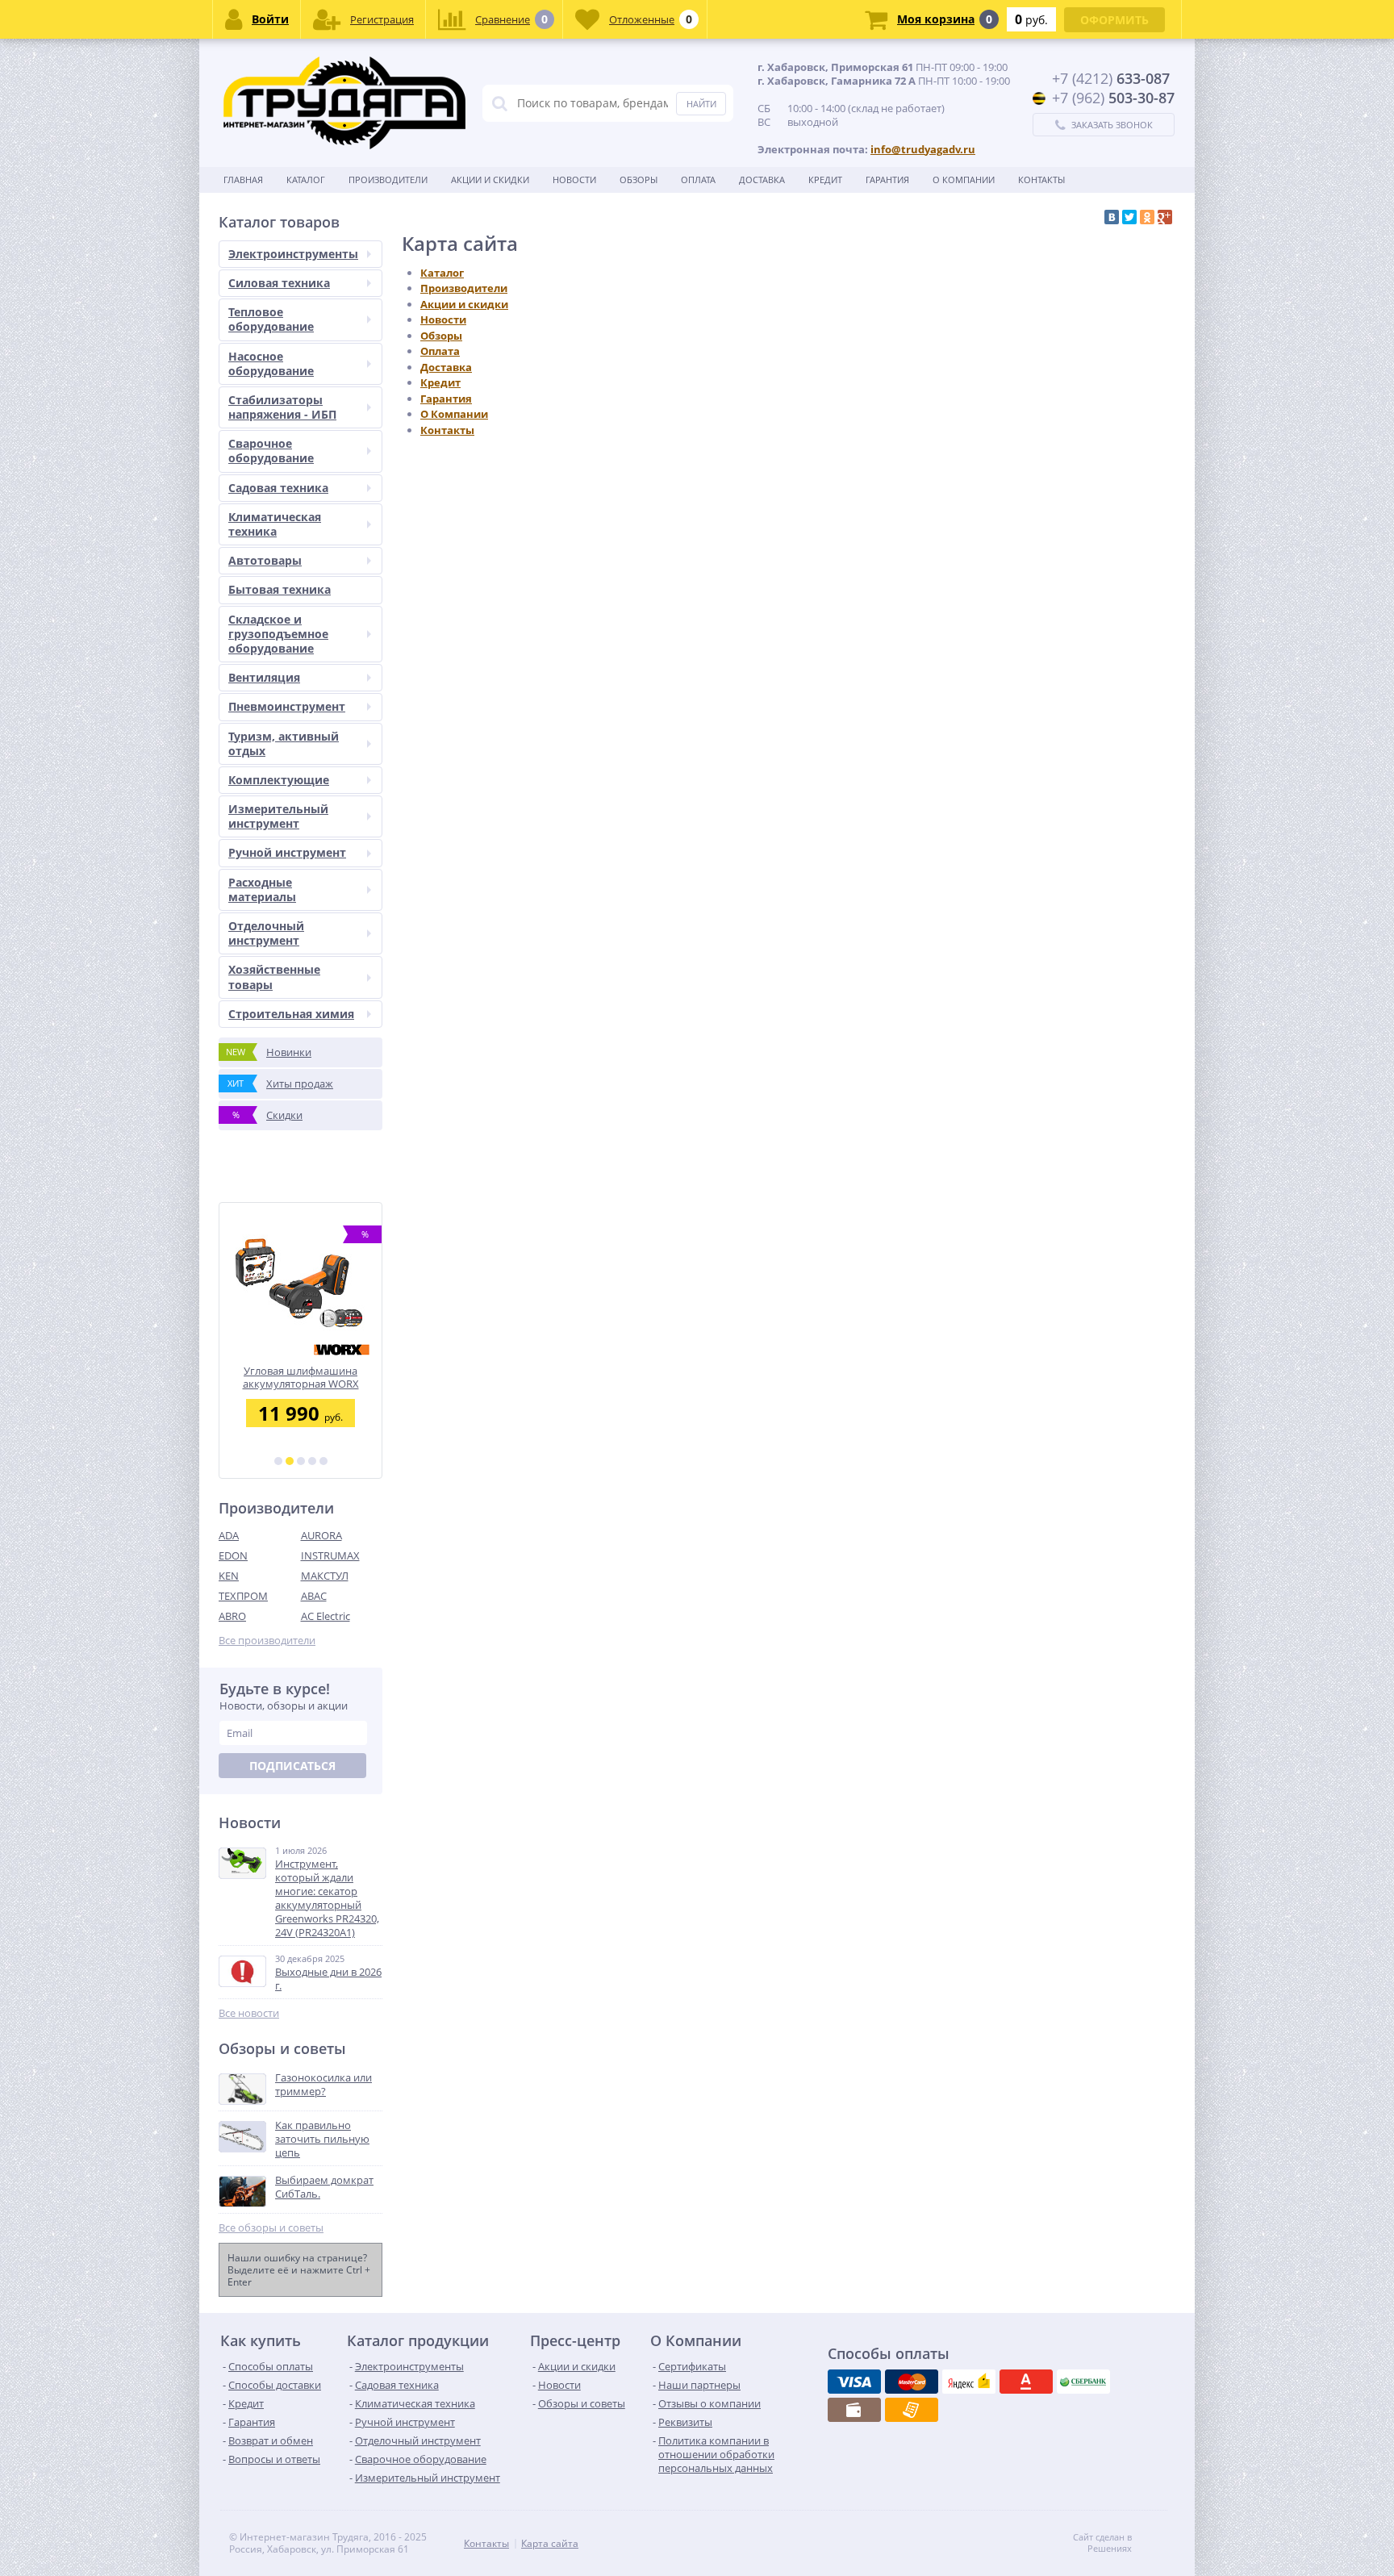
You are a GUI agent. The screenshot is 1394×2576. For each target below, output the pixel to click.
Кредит (825, 180)
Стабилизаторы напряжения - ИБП (282, 407)
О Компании (964, 180)
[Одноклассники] (1147, 217)
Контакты (1041, 180)
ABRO (232, 1616)
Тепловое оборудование (271, 319)
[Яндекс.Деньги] (969, 2382)
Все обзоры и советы (271, 2228)
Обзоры (639, 180)
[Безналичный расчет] (912, 2410)
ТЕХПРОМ (243, 1596)
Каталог (306, 180)
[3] (301, 1461)
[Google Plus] (1165, 217)
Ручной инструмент (287, 852)
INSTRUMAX (330, 1555)
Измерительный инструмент (278, 816)
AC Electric (326, 1616)
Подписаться (292, 1766)
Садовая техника (278, 488)
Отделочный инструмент (266, 933)
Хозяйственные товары (274, 977)
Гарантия (887, 180)
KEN (229, 1576)
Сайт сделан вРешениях (1102, 2543)
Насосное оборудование (271, 363)
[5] (323, 1461)
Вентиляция (264, 677)
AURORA (321, 1535)
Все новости (249, 2013)
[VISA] (854, 2382)
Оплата (698, 180)
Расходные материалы (262, 889)
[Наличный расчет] (854, 2410)
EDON (233, 1555)
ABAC (314, 1596)
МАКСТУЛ (325, 1576)
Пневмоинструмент (287, 706)
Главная (243, 180)
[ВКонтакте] (1112, 217)
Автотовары (265, 560)
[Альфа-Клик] (1026, 2382)
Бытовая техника (280, 589)
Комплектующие (279, 780)
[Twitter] (1129, 217)
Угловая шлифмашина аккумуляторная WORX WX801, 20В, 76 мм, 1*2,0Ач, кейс (301, 1378)
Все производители (267, 1641)
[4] (312, 1461)
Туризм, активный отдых (284, 743)
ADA (229, 1535)
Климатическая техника (275, 524)
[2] (290, 1461)
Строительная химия (291, 1014)
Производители (388, 180)
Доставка (762, 180)
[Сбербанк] (1083, 2382)
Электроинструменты (293, 254)
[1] (278, 1461)
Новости (574, 180)
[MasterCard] (912, 2382)
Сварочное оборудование (271, 451)
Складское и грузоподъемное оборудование (278, 634)
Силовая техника (279, 283)
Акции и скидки (490, 180)
